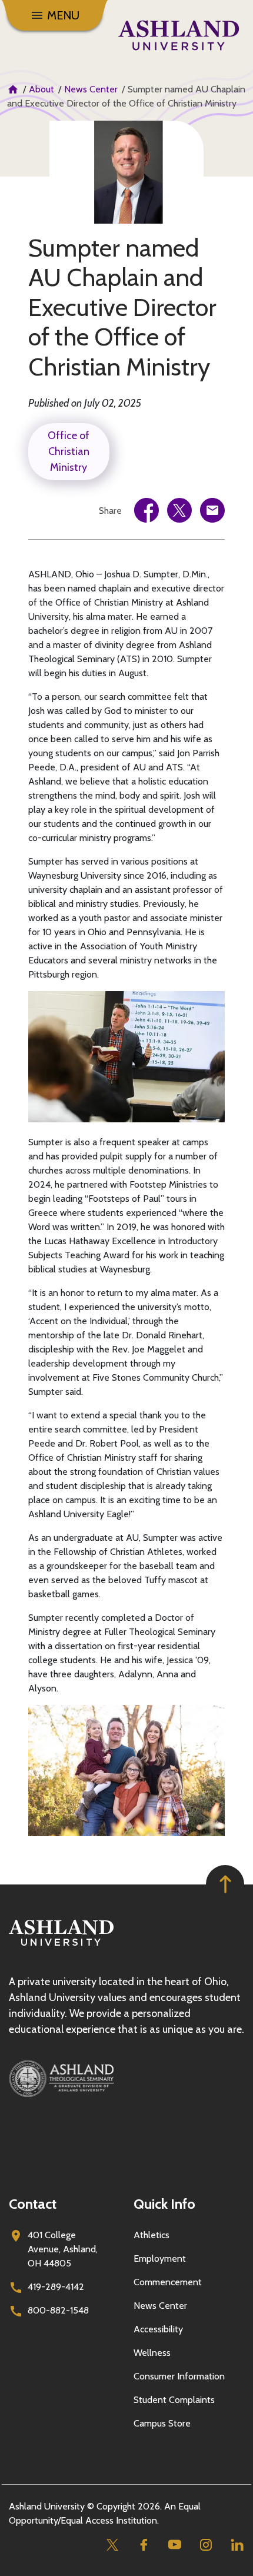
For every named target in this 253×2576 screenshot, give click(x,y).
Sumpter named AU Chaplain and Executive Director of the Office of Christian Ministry (122, 307)
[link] (147, 510)
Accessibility (158, 2329)
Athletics (152, 2235)
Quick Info (164, 2204)
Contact (33, 2204)
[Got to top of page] (225, 1884)
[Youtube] (174, 2545)
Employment (160, 2258)
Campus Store (162, 2423)
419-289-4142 (56, 2287)
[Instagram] (206, 2545)
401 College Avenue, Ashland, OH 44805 (63, 2249)
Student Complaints (174, 2400)
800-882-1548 (58, 2310)
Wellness (152, 2353)
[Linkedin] (237, 2545)
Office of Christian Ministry (69, 451)
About (41, 89)
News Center (91, 89)
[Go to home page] (179, 35)
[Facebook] (143, 2545)
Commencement (168, 2282)
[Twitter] (112, 2545)
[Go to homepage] (61, 1946)
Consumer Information (179, 2376)
